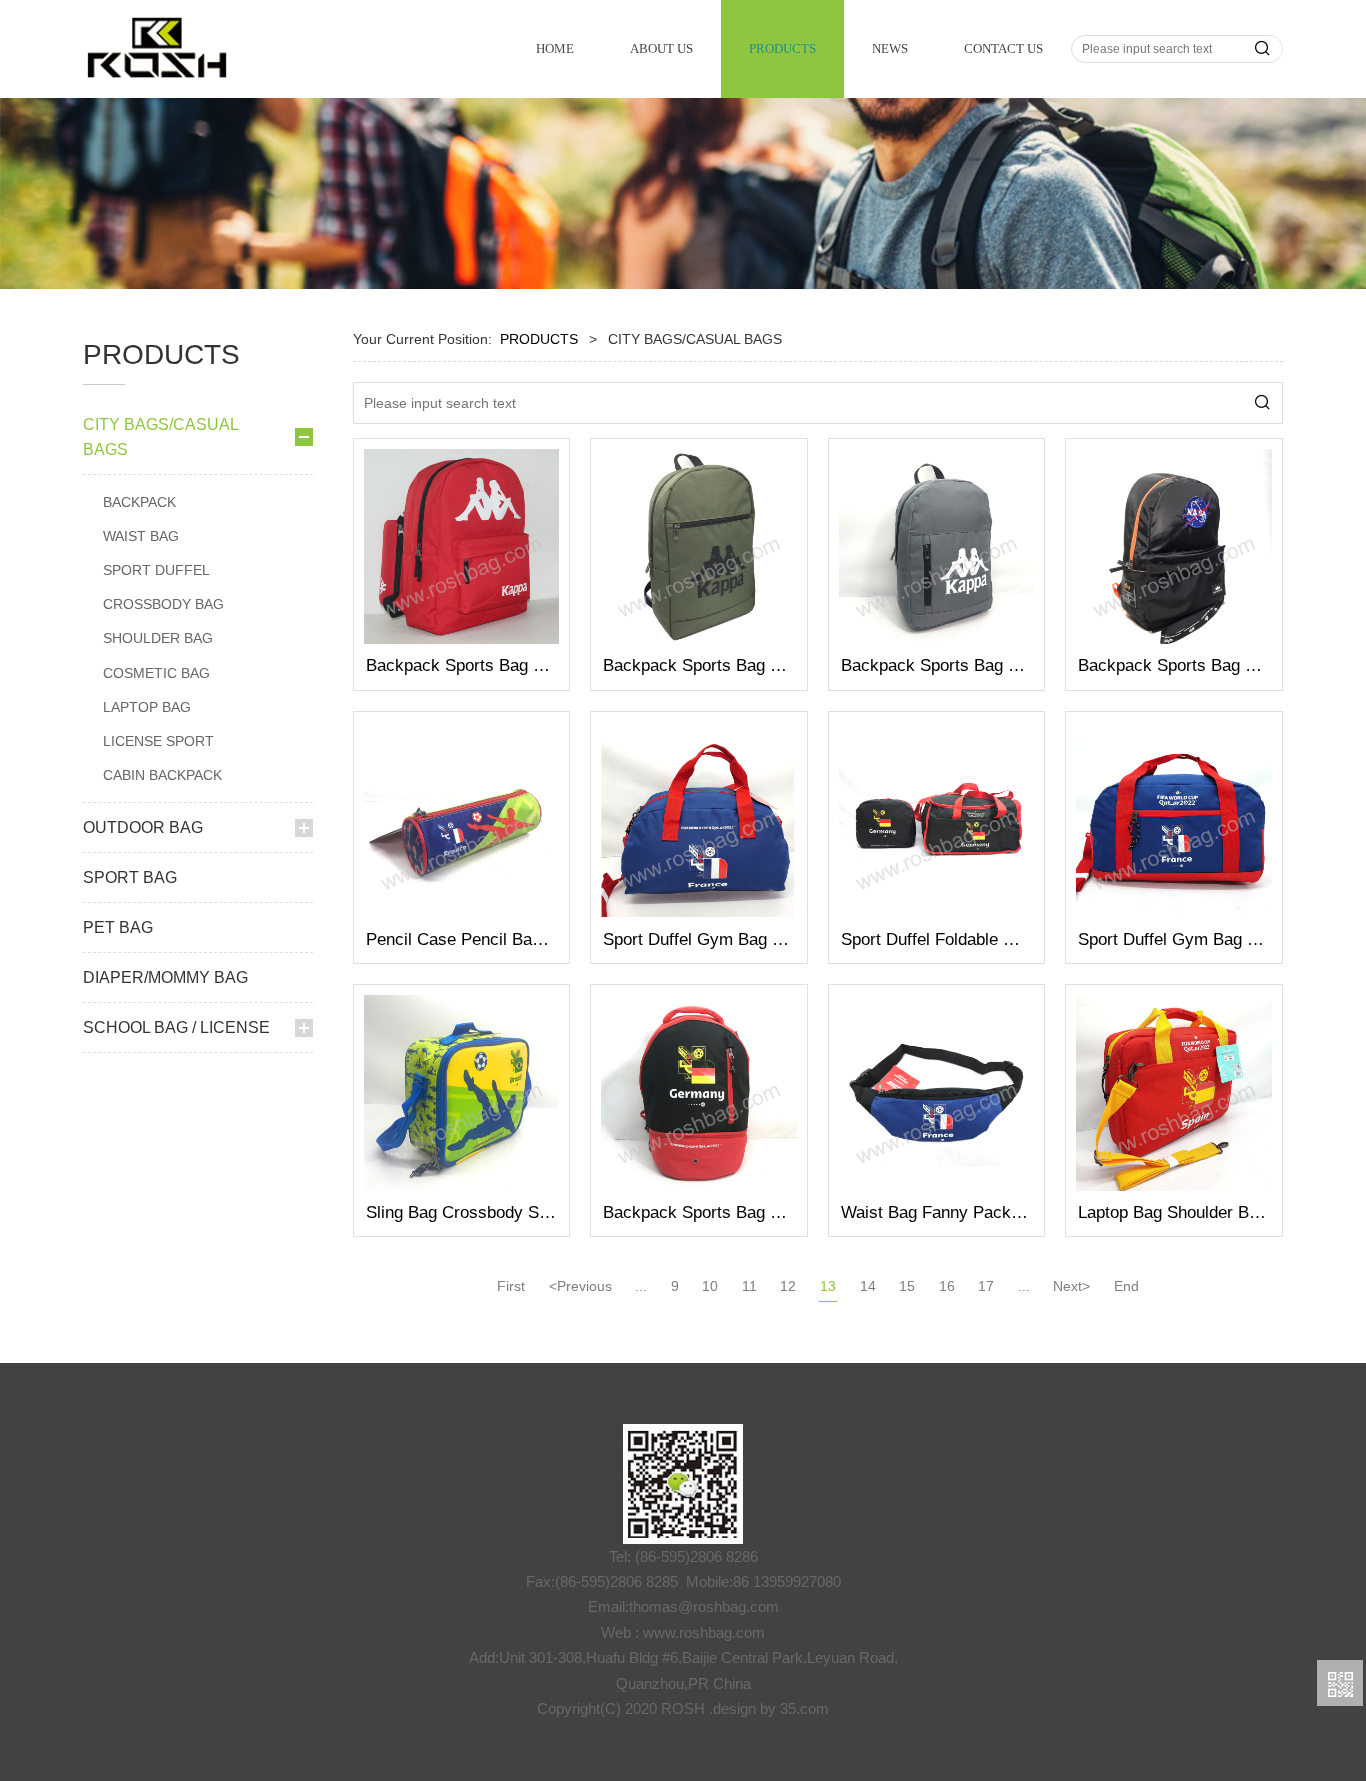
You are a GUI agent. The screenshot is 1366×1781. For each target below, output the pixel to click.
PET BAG (118, 927)
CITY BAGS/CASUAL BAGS (160, 437)
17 (986, 1286)
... (641, 1286)
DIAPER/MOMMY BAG (165, 977)
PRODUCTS (782, 49)
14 (868, 1286)
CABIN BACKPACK (162, 775)
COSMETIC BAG (156, 673)
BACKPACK (139, 502)
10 (710, 1286)
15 (907, 1286)
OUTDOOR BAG (143, 827)
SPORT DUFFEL (156, 570)
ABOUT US (661, 49)
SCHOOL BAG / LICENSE (176, 1027)
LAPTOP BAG (147, 707)
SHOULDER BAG (158, 638)
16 (947, 1286)
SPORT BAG (130, 877)
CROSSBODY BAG (163, 604)
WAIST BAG (141, 536)
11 (749, 1286)
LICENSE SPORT (158, 741)
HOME (555, 49)
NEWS (890, 49)
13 (828, 1286)
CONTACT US (1003, 49)
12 (788, 1286)
